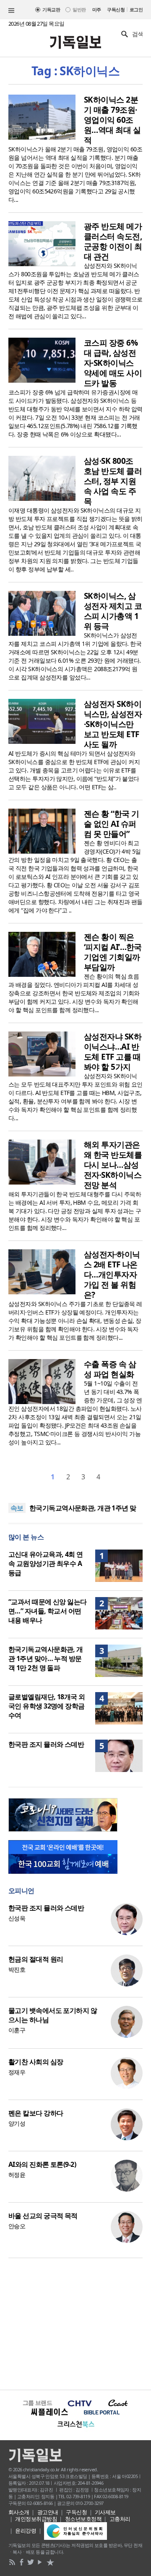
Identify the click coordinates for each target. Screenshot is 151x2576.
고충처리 (120, 2519)
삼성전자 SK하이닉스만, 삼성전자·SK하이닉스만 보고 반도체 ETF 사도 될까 (113, 724)
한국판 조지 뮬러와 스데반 (46, 1744)
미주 (97, 9)
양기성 (17, 2123)
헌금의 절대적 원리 (36, 1959)
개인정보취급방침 (36, 2519)
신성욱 (17, 1918)
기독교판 (51, 9)
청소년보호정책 (83, 2519)
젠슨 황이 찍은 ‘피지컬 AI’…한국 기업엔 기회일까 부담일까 (113, 952)
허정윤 (17, 2175)
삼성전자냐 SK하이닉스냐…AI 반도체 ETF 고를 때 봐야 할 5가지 (113, 1052)
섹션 (11, 11)
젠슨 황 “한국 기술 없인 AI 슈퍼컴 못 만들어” (111, 824)
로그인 (136, 9)
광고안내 (48, 2512)
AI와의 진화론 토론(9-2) (42, 2164)
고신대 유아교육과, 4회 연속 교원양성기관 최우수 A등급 (46, 1563)
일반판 (79, 9)
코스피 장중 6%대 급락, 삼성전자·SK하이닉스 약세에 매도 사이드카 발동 (113, 363)
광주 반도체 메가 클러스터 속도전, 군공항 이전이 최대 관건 (113, 241)
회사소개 (19, 2512)
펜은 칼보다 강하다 (36, 2113)
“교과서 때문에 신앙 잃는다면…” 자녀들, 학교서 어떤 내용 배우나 (48, 1611)
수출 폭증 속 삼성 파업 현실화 (110, 1369)
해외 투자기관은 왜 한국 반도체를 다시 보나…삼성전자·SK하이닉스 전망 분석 (113, 1165)
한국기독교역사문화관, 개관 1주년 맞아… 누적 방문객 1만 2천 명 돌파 (46, 1658)
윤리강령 (26, 2531)
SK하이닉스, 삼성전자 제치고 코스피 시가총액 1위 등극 (113, 611)
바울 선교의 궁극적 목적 (43, 2216)
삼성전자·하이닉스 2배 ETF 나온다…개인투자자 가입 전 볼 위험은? (112, 1275)
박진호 (17, 1969)
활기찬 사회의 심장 (36, 2062)
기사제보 (105, 2512)
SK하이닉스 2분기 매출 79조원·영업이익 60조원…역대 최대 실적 (112, 120)
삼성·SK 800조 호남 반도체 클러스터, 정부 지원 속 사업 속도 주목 (113, 481)
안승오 (17, 2226)
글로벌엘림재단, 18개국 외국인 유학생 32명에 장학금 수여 (47, 1706)
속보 (17, 1508)
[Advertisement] (75, 2323)
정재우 (17, 2072)
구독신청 (116, 9)
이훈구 (17, 2030)
